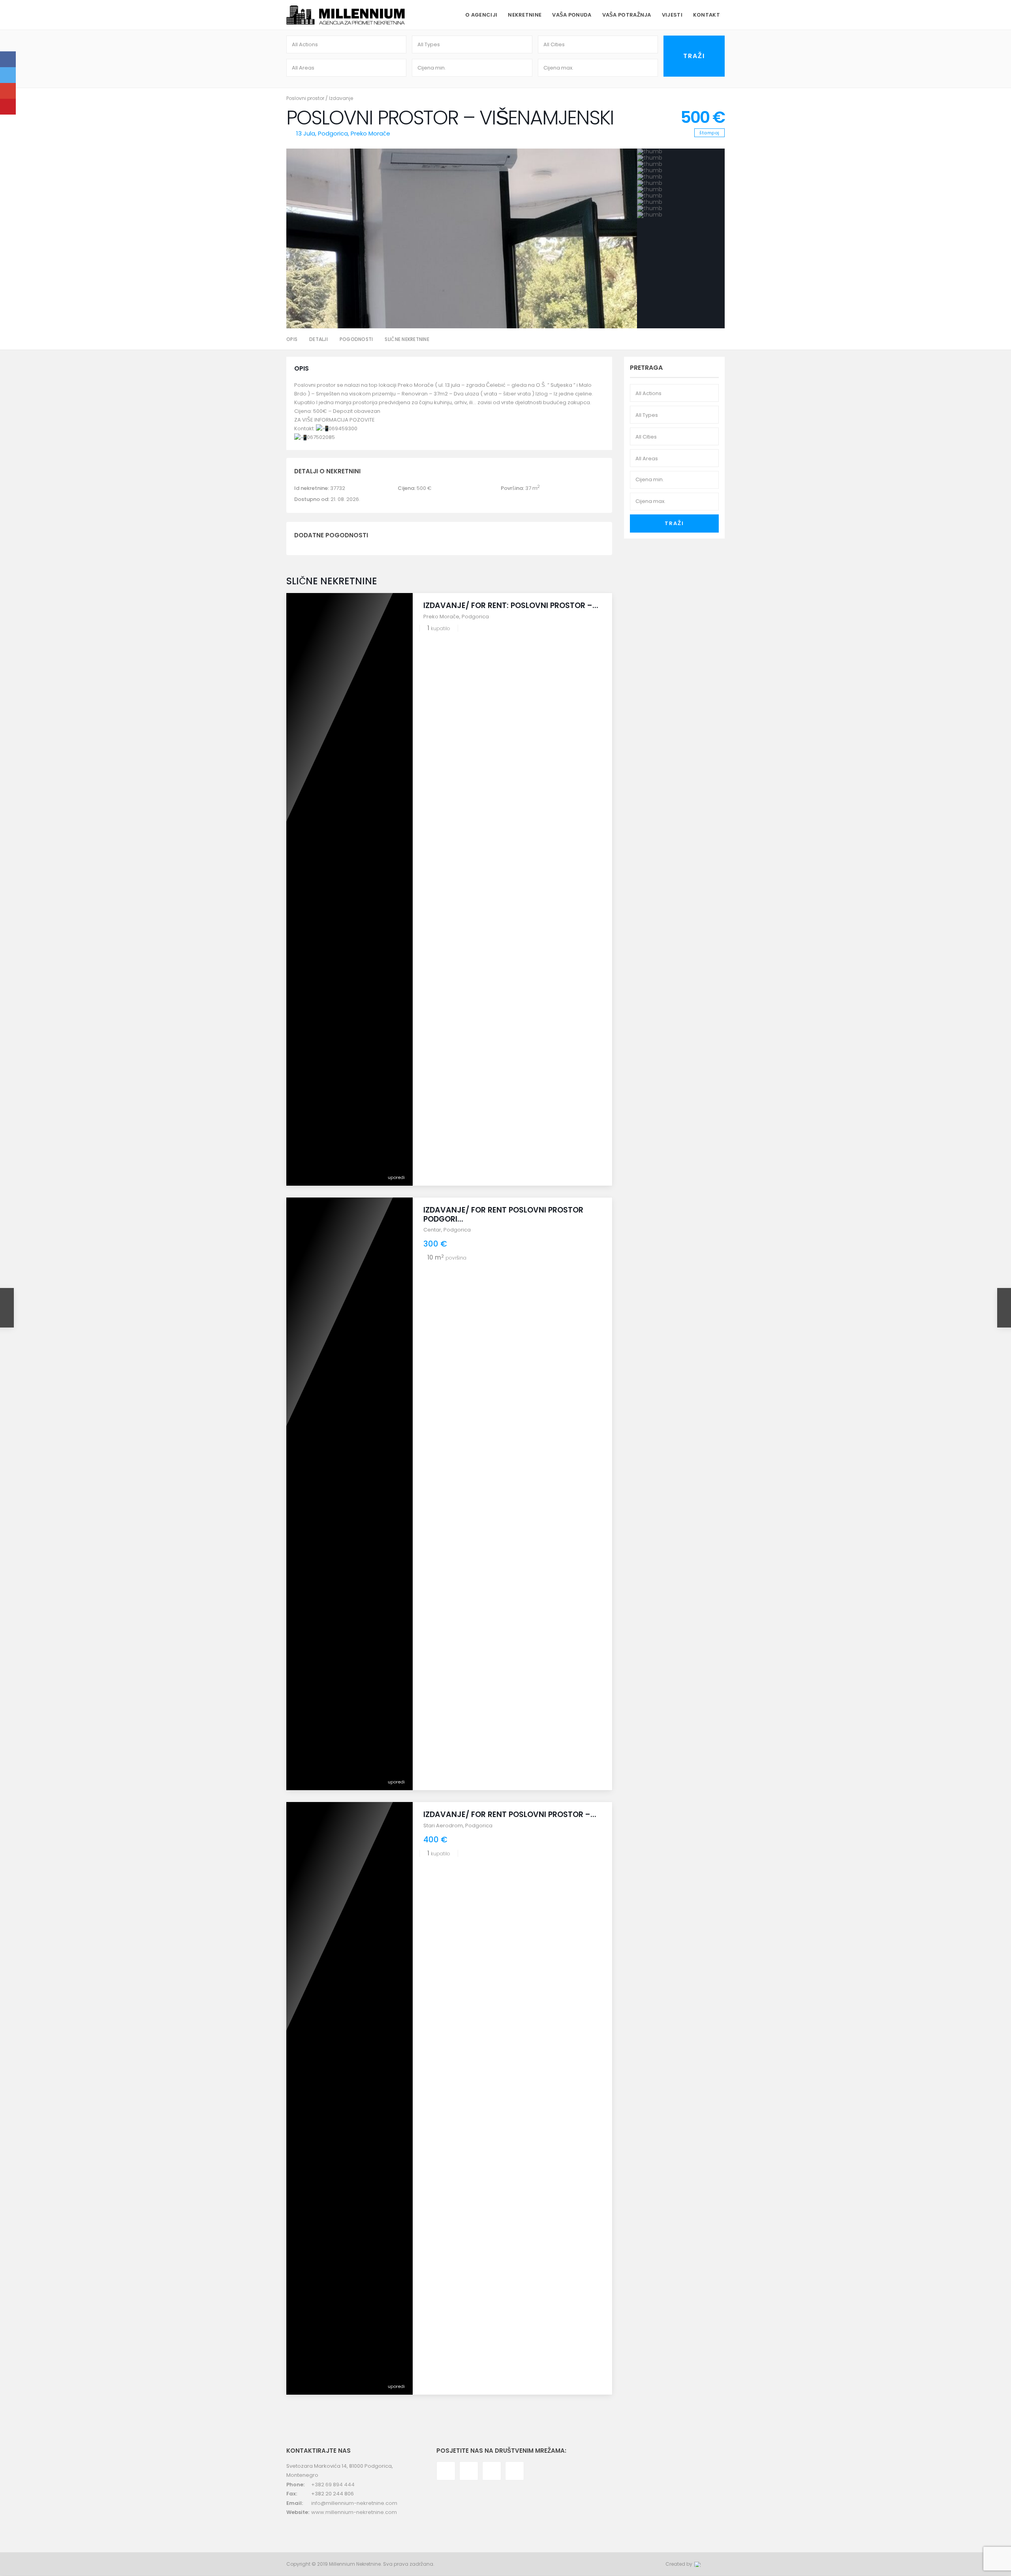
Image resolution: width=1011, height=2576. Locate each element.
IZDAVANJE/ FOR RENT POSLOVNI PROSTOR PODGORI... (503, 1215)
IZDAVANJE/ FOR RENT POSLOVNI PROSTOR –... (510, 1814)
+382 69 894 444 (333, 2485)
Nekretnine (525, 15)
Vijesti (672, 15)
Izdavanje (341, 98)
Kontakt (707, 15)
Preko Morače (370, 133)
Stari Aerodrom (443, 1826)
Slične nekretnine (407, 339)
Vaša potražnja (627, 15)
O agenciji (481, 15)
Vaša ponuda (572, 15)
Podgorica (333, 133)
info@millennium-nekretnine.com (354, 2503)
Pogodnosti (356, 339)
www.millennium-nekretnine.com (354, 2512)
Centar (432, 1230)
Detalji (319, 339)
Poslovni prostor (305, 98)
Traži (674, 523)
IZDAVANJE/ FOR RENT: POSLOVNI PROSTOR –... (511, 605)
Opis (292, 339)
